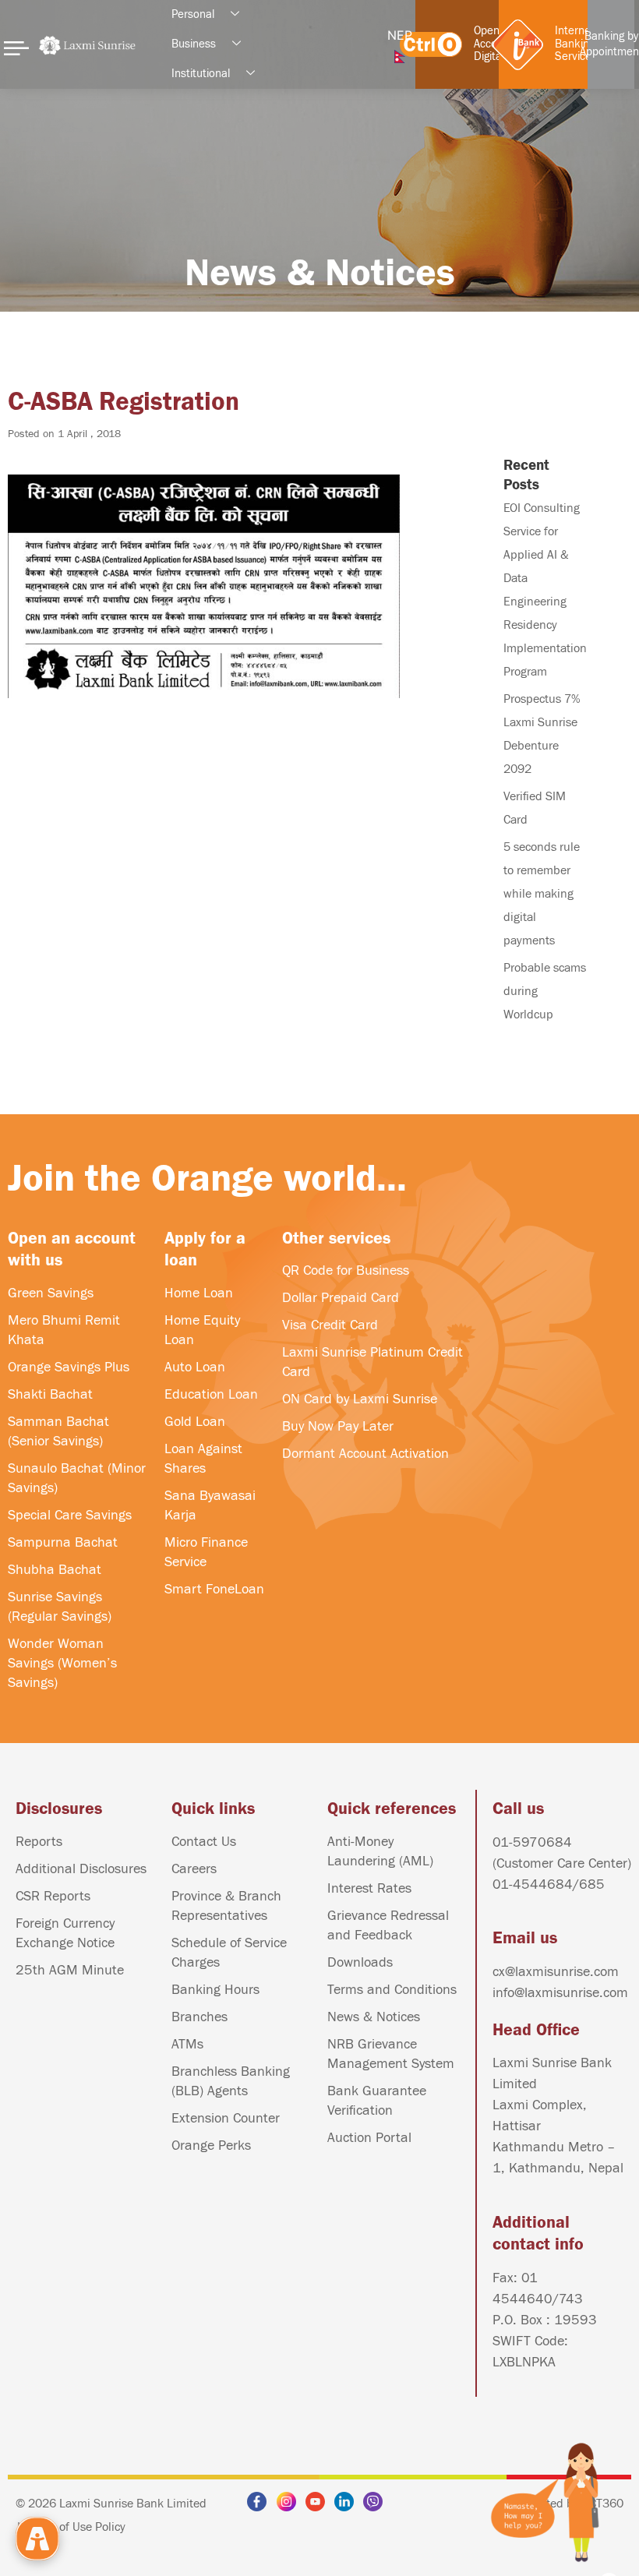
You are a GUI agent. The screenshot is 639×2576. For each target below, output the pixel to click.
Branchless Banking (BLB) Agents (231, 2081)
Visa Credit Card (330, 1325)
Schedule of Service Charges (229, 1953)
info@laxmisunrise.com (560, 1993)
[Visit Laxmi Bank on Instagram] (291, 2502)
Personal (193, 14)
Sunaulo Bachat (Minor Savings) (77, 1478)
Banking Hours (215, 1990)
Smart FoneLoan (214, 1589)
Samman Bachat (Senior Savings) (58, 1431)
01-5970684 (532, 1842)
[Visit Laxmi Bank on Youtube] (319, 2502)
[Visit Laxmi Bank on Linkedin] (348, 2502)
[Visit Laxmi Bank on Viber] (377, 2502)
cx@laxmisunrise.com (556, 1972)
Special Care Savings (70, 1515)
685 (592, 1884)
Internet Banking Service (575, 44)
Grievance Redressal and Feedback (388, 1925)
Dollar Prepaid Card (341, 1298)
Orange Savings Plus (69, 1367)
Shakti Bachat (50, 1394)
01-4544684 (533, 1884)
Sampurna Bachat (63, 1542)
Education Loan (211, 1394)
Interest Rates (369, 1888)
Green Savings (51, 1293)
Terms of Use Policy (75, 2527)
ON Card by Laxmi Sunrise (360, 1399)
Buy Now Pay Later (338, 1426)
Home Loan (199, 1293)
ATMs (187, 2044)
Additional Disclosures (81, 1869)
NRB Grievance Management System (391, 2054)
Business (194, 44)
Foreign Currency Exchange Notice (65, 1933)
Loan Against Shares (203, 1459)
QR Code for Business (346, 1270)
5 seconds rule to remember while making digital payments (542, 894)
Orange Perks (211, 2145)
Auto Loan (195, 1367)
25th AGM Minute (70, 1970)
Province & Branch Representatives (226, 1906)
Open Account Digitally (494, 44)
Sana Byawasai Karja (210, 1505)
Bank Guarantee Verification (377, 2101)
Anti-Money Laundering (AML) (380, 1851)
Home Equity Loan (202, 1330)
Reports (39, 1842)
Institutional (201, 74)
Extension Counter (226, 2118)
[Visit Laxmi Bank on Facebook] (261, 2502)
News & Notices (374, 2017)
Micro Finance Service (206, 1552)
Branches (199, 2017)
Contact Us (204, 1842)
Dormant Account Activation (365, 1454)
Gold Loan (195, 1422)
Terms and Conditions (392, 1990)
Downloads (360, 1962)
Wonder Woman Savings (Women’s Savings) (62, 1663)
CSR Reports (53, 1896)
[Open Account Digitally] (431, 44)
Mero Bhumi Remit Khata (64, 1330)
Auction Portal (369, 2138)
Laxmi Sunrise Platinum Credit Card (372, 1362)
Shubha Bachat (55, 1570)
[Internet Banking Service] (518, 45)
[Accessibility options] (37, 2539)
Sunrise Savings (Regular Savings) (60, 1607)
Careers (194, 1869)
